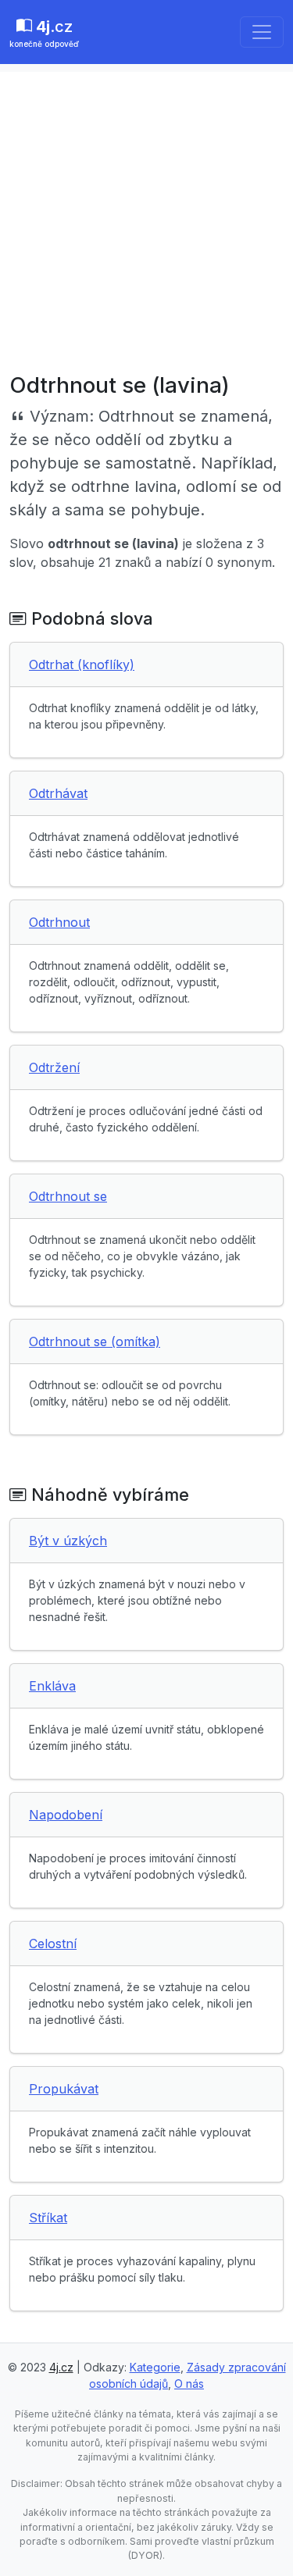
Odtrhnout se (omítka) (95, 1341)
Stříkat (48, 2218)
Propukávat (64, 2089)
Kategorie (155, 2367)
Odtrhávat (58, 793)
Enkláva (52, 1686)
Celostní (53, 1944)
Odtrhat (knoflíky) (82, 664)
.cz (44, 33)
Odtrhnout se (68, 1196)
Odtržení (54, 1067)
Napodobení (66, 1815)
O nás (189, 2384)
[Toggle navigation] (262, 32)
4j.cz (61, 2367)
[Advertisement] (146, 218)
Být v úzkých (68, 1541)
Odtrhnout (59, 922)
